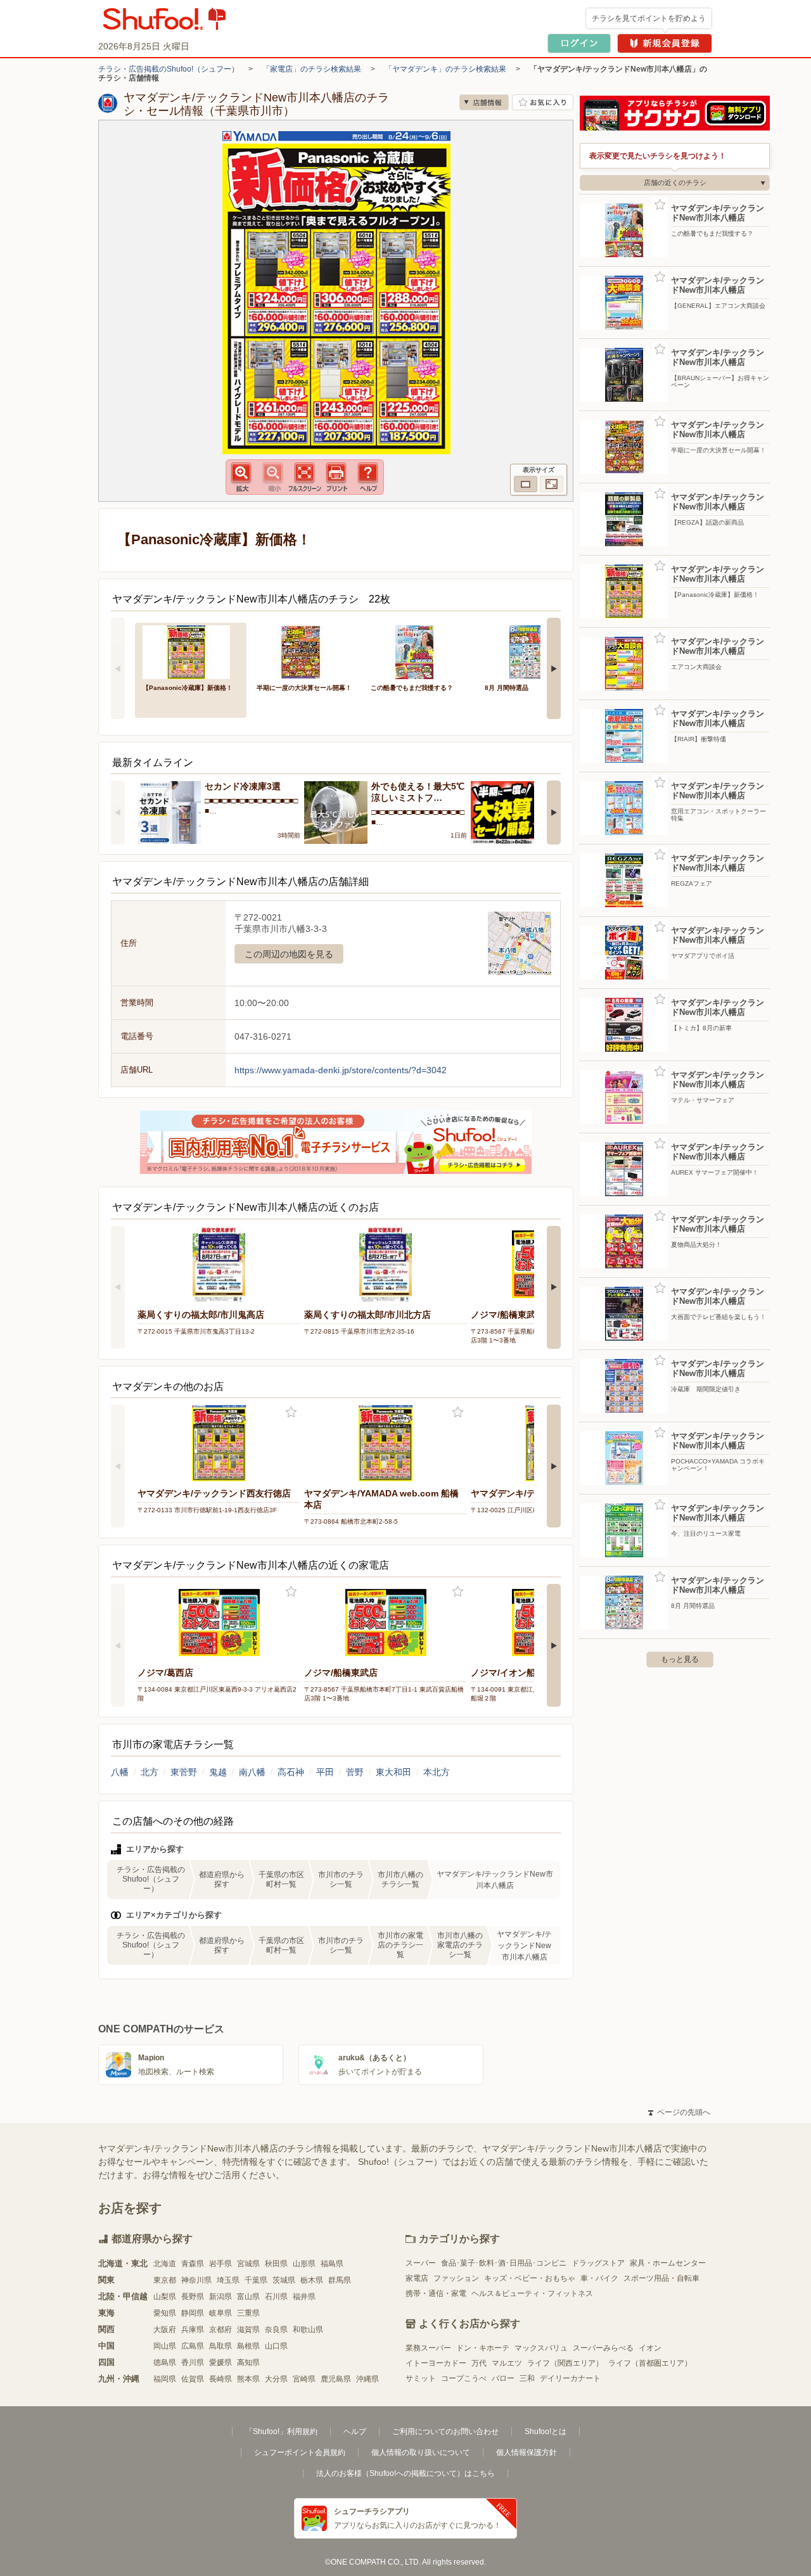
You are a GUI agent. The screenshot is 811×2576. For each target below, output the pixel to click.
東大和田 (393, 1772)
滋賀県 (248, 2330)
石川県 (276, 2297)
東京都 (165, 2280)
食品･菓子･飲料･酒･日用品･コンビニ (504, 2263)
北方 (150, 1772)
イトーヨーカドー (436, 2363)
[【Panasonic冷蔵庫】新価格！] (191, 651)
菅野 (355, 1772)
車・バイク (599, 2278)
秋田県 (276, 2264)
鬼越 (218, 1772)
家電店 (417, 2278)
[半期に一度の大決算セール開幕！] (305, 651)
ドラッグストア (598, 2263)
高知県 (248, 2362)
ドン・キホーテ (483, 2348)
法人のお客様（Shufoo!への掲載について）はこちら (405, 2473)
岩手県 (220, 2264)
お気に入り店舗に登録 (543, 102)
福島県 (332, 2264)
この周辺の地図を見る (289, 954)
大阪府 (165, 2330)
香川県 (193, 2362)
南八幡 (252, 1772)
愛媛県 (220, 2362)
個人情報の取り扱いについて (421, 2452)
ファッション (456, 2278)
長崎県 (220, 2379)
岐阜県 (220, 2313)
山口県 (276, 2346)
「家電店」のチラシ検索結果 (312, 69)
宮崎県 (304, 2379)
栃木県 (312, 2280)
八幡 (120, 1772)
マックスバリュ (541, 2348)
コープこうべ (464, 2378)
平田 (325, 1772)
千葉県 (256, 2280)
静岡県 (193, 2313)
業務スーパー (428, 2348)
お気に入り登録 (291, 1412)
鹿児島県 (336, 2379)
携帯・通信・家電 (436, 2293)
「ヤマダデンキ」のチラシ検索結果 (445, 69)
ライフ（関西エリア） (565, 2363)
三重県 (248, 2313)
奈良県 (276, 2330)
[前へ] (118, 668)
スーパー (421, 2263)
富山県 (248, 2297)
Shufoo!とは (546, 2432)
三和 (527, 2378)
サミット (421, 2378)
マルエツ (507, 2363)
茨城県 (284, 2280)
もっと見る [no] (680, 1659)
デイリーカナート (570, 2378)
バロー (503, 2378)
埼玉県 (228, 2280)
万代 (479, 2363)
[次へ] (554, 668)
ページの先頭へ (679, 2112)
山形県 (304, 2264)
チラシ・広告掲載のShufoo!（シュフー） (169, 69)
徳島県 (165, 2362)
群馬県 (340, 2280)
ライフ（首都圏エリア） (650, 2363)
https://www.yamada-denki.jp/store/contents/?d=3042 (341, 1070)
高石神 (291, 1772)
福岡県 (165, 2379)
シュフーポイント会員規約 (300, 2452)
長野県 (193, 2297)
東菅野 (184, 1772)
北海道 (165, 2264)
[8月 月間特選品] (533, 651)
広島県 (193, 2346)
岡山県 (165, 2346)
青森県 (193, 2264)
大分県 (276, 2379)
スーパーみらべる (603, 2348)
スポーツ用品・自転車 (661, 2278)
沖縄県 (367, 2379)
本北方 (437, 1772)
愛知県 (165, 2313)
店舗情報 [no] (484, 102)
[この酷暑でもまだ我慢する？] (419, 651)
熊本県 (248, 2379)
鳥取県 (220, 2346)
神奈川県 (196, 2280)
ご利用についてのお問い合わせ (445, 2432)
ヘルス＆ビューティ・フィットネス (532, 2293)
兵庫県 (193, 2330)
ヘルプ (355, 2432)
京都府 (220, 2330)
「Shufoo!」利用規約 (281, 2432)
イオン (650, 2348)
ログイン (579, 43)
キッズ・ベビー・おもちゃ (530, 2278)
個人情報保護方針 (527, 2452)
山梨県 (165, 2297)
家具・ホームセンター (668, 2263)
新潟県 (220, 2297)
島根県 (248, 2346)
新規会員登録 (665, 43)
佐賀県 (193, 2379)
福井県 (304, 2297)
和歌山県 (308, 2330)
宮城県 (248, 2264)
